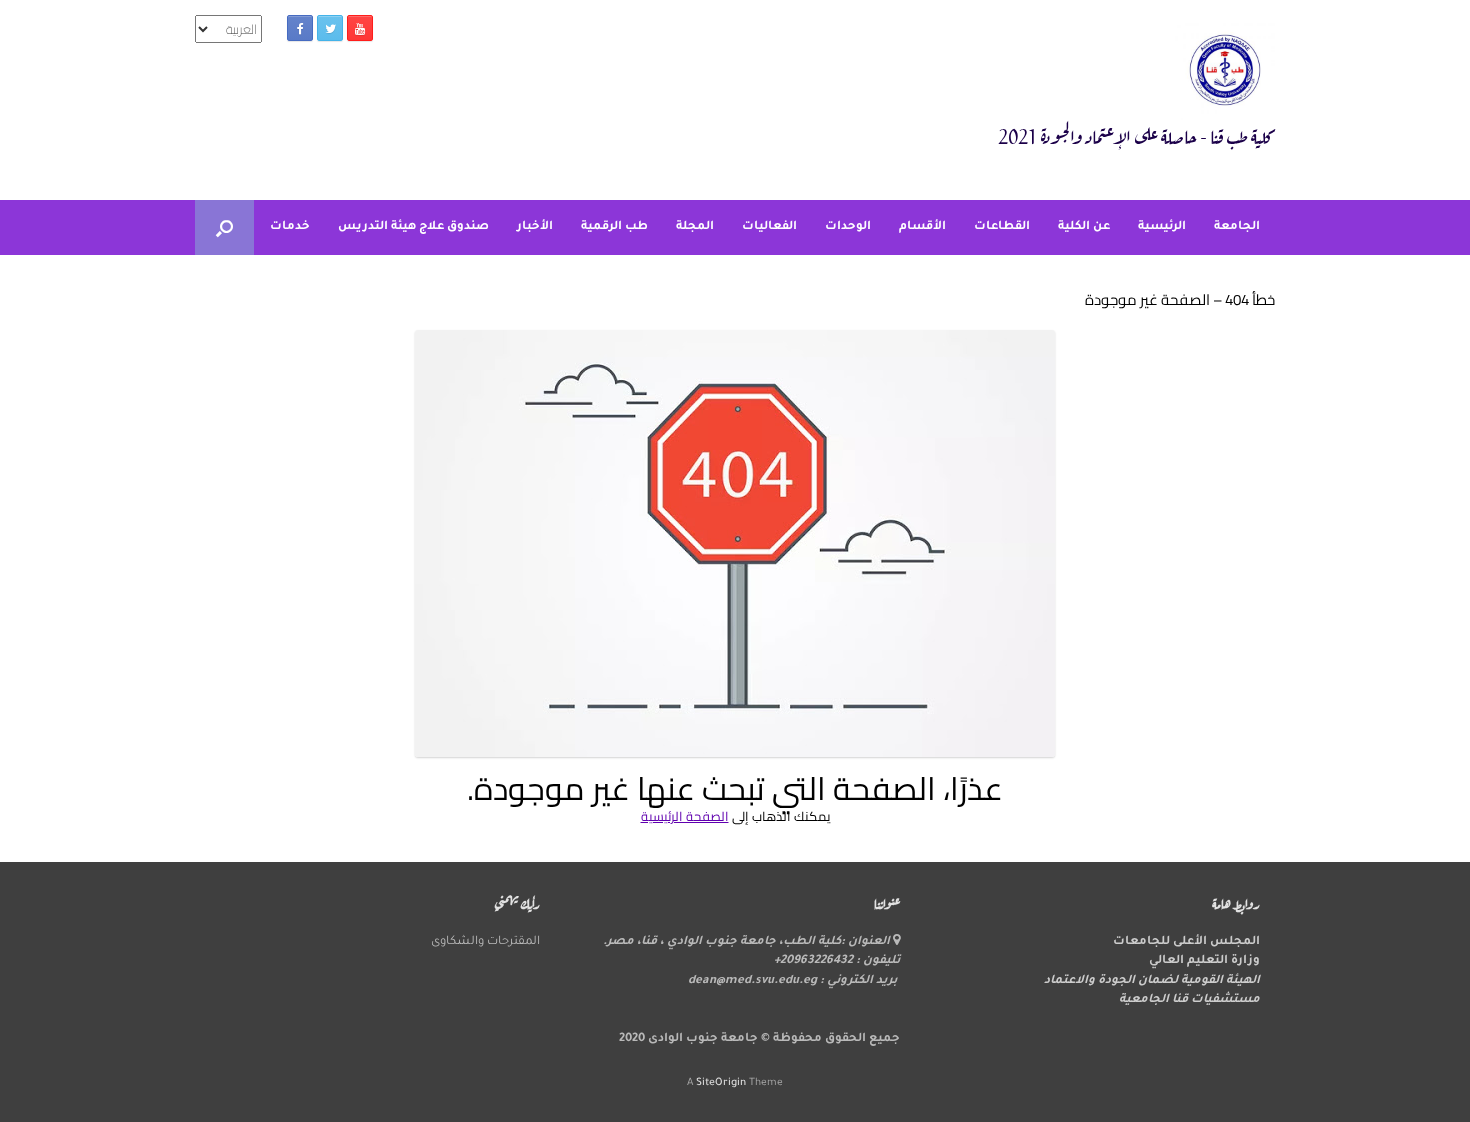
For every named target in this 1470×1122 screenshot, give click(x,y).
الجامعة (1237, 227)
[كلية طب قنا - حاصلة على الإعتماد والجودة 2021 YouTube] (360, 28)
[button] (224, 227)
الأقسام (922, 227)
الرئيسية (1162, 227)
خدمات (290, 227)
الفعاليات (769, 227)
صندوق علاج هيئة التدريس (413, 227)
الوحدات (848, 227)
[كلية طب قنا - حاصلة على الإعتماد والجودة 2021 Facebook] (300, 28)
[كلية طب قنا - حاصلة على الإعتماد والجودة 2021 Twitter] (330, 28)
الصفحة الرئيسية (685, 816)
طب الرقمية (614, 227)
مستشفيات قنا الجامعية (1189, 1000)
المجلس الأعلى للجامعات (1186, 942)
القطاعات (1002, 227)
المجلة (695, 227)
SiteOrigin (721, 1083)
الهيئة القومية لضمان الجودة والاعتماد (1152, 981)
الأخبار (535, 227)
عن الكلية (1084, 227)
